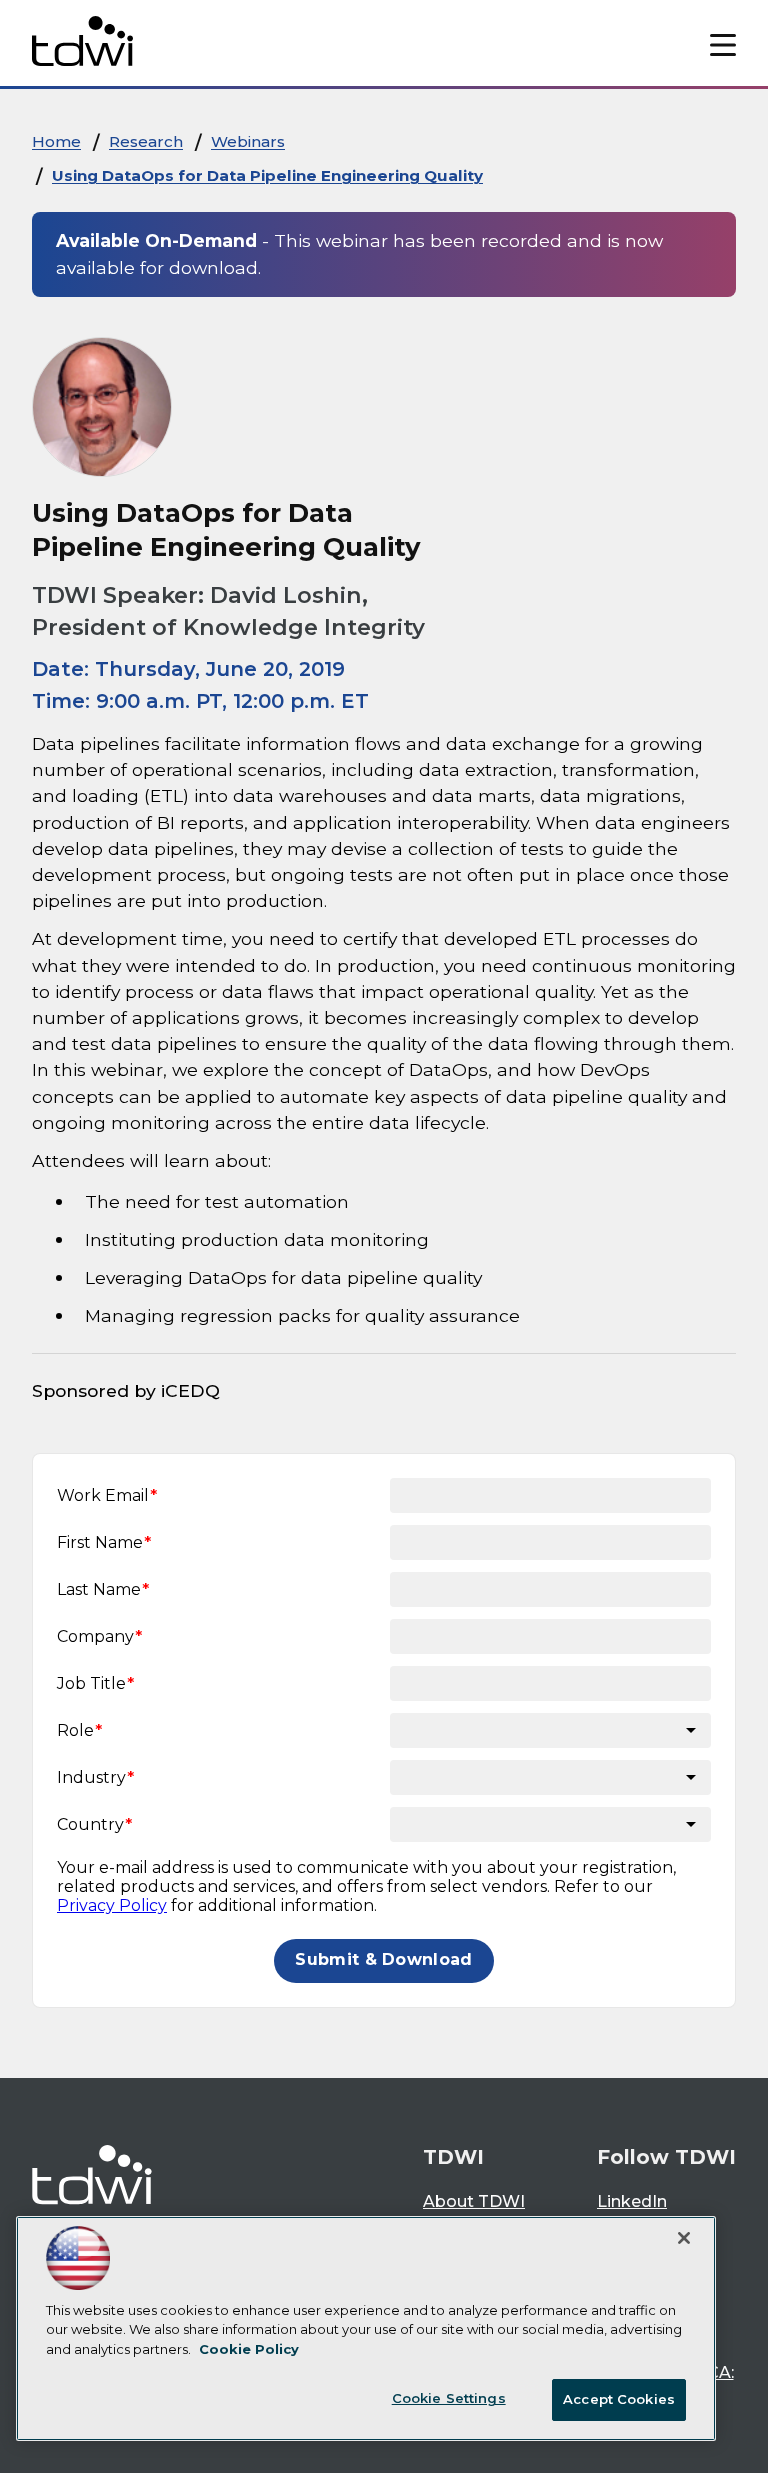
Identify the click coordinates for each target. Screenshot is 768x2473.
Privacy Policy (112, 1905)
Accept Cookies (619, 2399)
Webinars (248, 141)
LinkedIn (632, 2201)
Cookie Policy (249, 2349)
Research (146, 141)
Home (56, 141)
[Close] (684, 2238)
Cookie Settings (449, 2398)
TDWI (453, 2157)
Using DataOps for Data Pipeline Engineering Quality (267, 175)
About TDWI (474, 2201)
